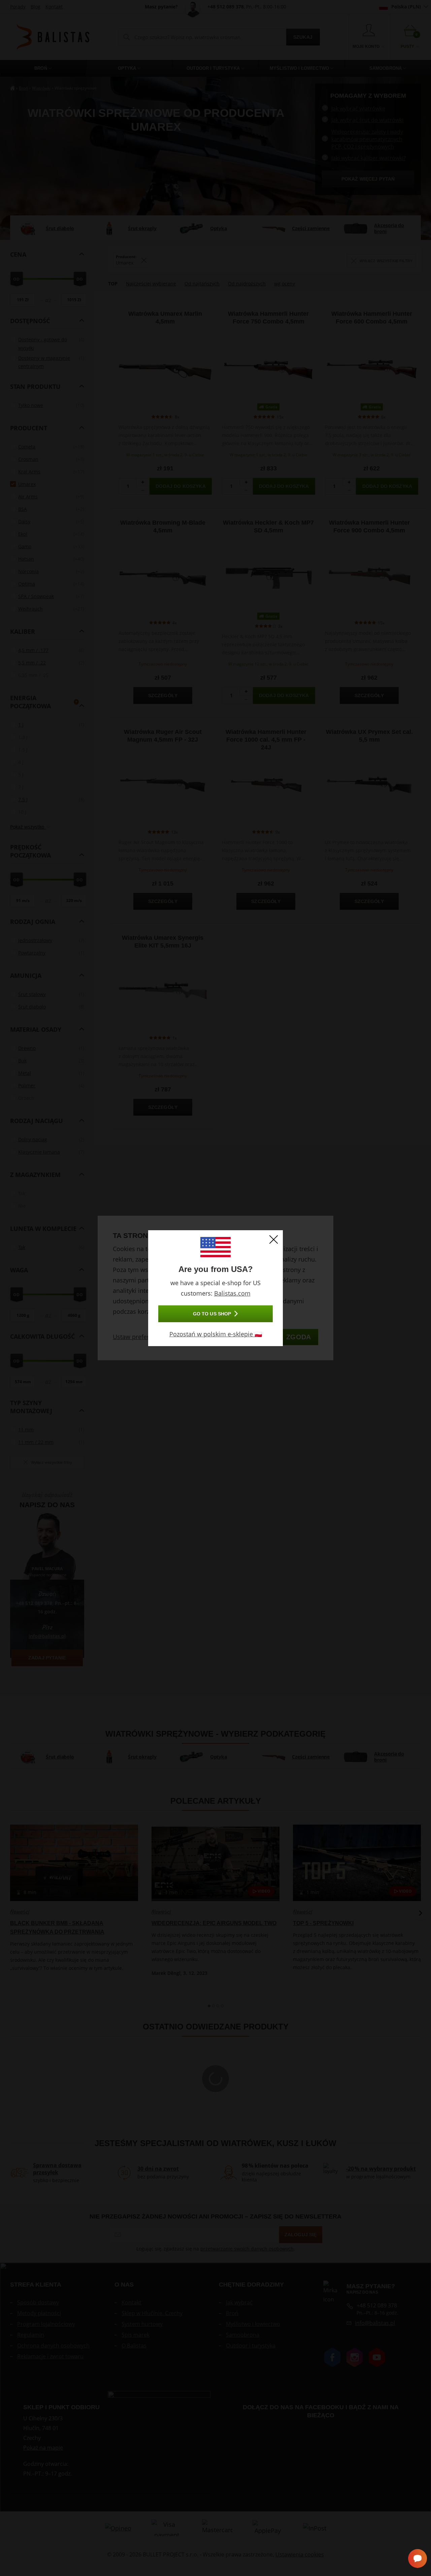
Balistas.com (232, 1293)
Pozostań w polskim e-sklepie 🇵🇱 (216, 1334)
